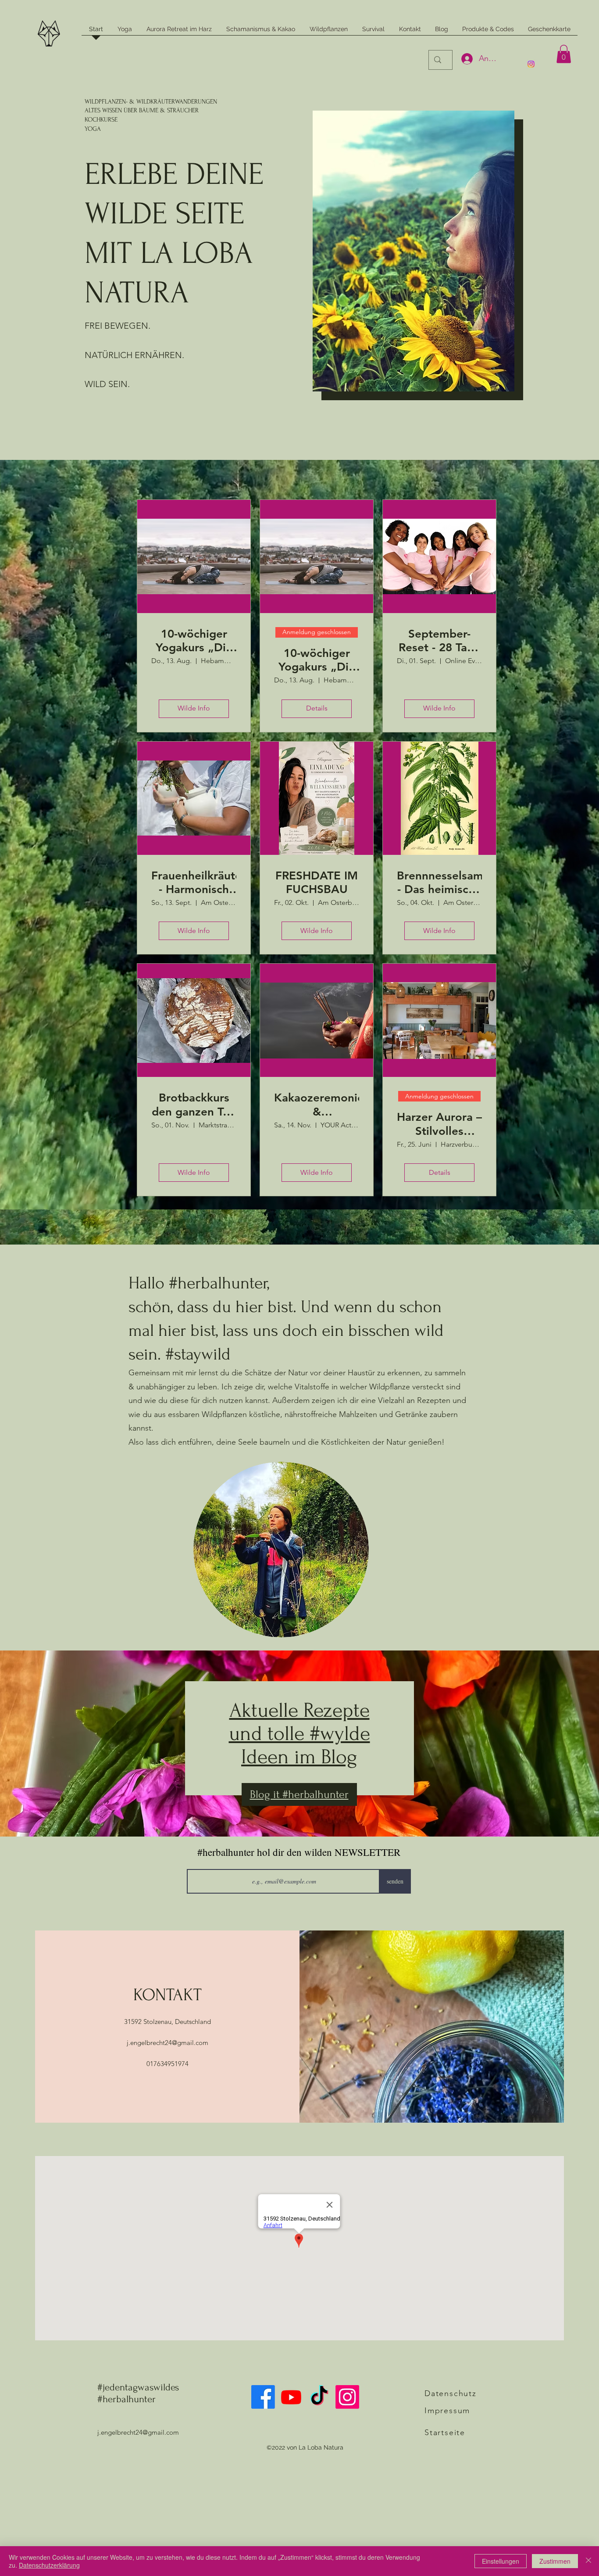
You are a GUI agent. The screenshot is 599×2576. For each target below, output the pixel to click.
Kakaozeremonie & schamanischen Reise (317, 1105)
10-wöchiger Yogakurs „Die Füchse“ (194, 641)
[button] (564, 54)
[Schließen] (588, 2561)
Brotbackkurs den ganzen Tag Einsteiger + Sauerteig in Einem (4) (194, 1105)
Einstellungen (501, 2561)
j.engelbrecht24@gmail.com (168, 2043)
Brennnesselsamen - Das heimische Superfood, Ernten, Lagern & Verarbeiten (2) (439, 883)
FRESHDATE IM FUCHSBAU (317, 883)
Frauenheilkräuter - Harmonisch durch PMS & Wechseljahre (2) (194, 883)
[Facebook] (263, 2397)
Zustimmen (555, 2561)
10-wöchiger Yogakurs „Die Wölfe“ (317, 660)
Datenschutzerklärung (49, 2565)
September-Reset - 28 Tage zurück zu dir (440, 641)
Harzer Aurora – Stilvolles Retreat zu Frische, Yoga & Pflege (439, 1124)
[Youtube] (291, 2397)
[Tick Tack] (319, 2397)
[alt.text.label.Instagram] (531, 64)
